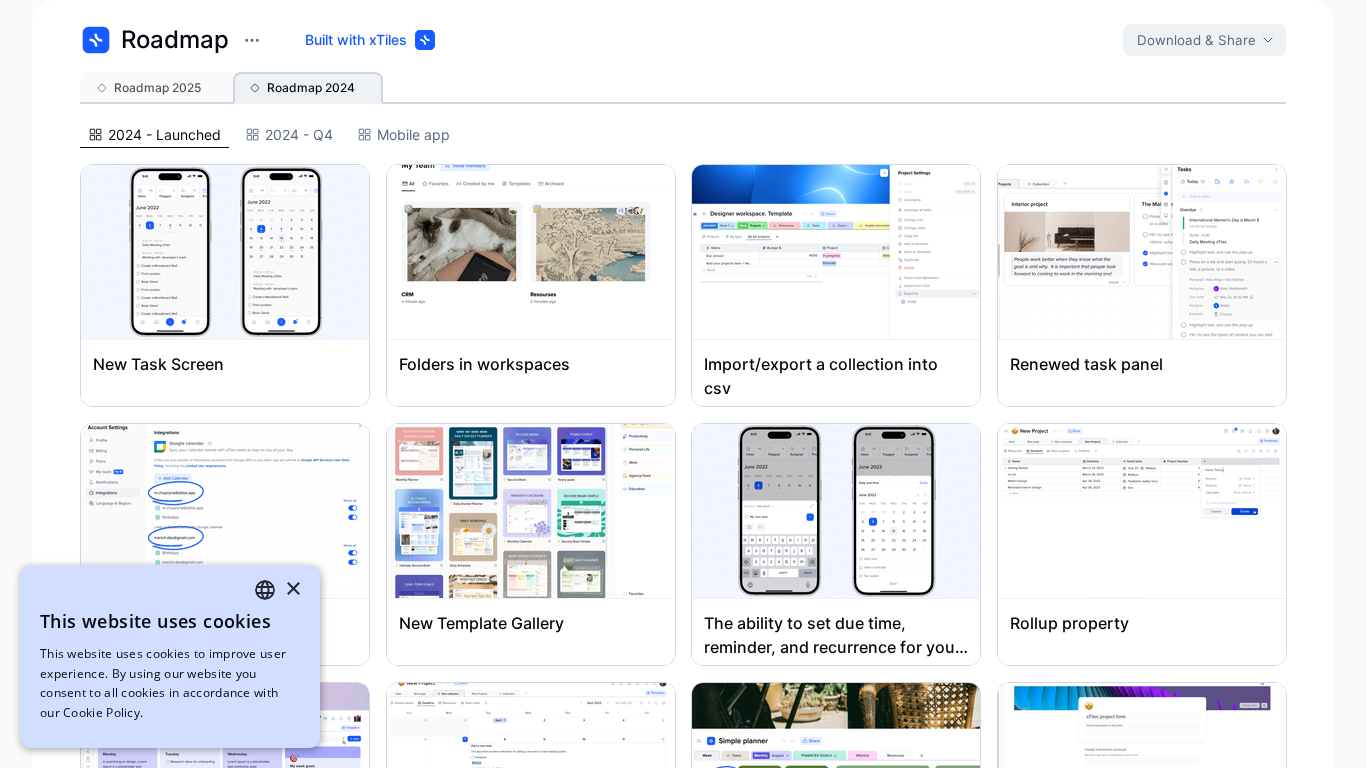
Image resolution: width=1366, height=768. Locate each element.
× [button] (292, 589)
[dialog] (170, 656)
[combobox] (265, 590)
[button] (154, 88)
